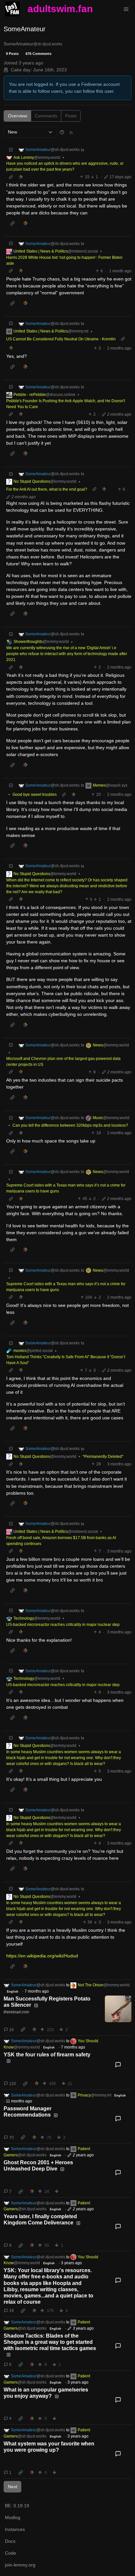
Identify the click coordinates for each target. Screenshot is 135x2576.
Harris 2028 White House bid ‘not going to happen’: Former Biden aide (64, 260)
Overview (18, 116)
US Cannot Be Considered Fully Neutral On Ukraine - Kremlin (61, 339)
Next (13, 2487)
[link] (20, 177)
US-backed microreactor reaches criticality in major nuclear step (63, 1625)
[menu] (126, 9)
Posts (71, 116)
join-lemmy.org (20, 2565)
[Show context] (11, 177)
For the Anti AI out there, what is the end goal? (47, 489)
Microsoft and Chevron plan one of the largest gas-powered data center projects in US (63, 1062)
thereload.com (16, 2012)
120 (13, 2084)
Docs (10, 2541)
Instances (15, 2529)
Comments (46, 116)
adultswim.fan (60, 9)
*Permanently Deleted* (103, 1457)
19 (11, 2311)
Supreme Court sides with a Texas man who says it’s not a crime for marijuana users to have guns (66, 1188)
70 (11, 2138)
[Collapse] (11, 150)
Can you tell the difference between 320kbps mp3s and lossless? (70, 1125)
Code (10, 2553)
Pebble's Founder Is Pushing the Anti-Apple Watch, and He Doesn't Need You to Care (66, 404)
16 (11, 2030)
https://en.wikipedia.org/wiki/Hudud (42, 1956)
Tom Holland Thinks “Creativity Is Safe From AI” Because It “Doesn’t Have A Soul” (66, 1360)
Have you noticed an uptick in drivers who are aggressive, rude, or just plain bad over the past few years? (65, 166)
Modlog (13, 2517)
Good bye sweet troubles (35, 795)
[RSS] (71, 132)
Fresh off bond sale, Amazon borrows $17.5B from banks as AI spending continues (61, 1541)
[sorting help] (62, 132)
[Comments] (118, 2065)
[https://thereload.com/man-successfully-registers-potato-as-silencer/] (118, 2009)
